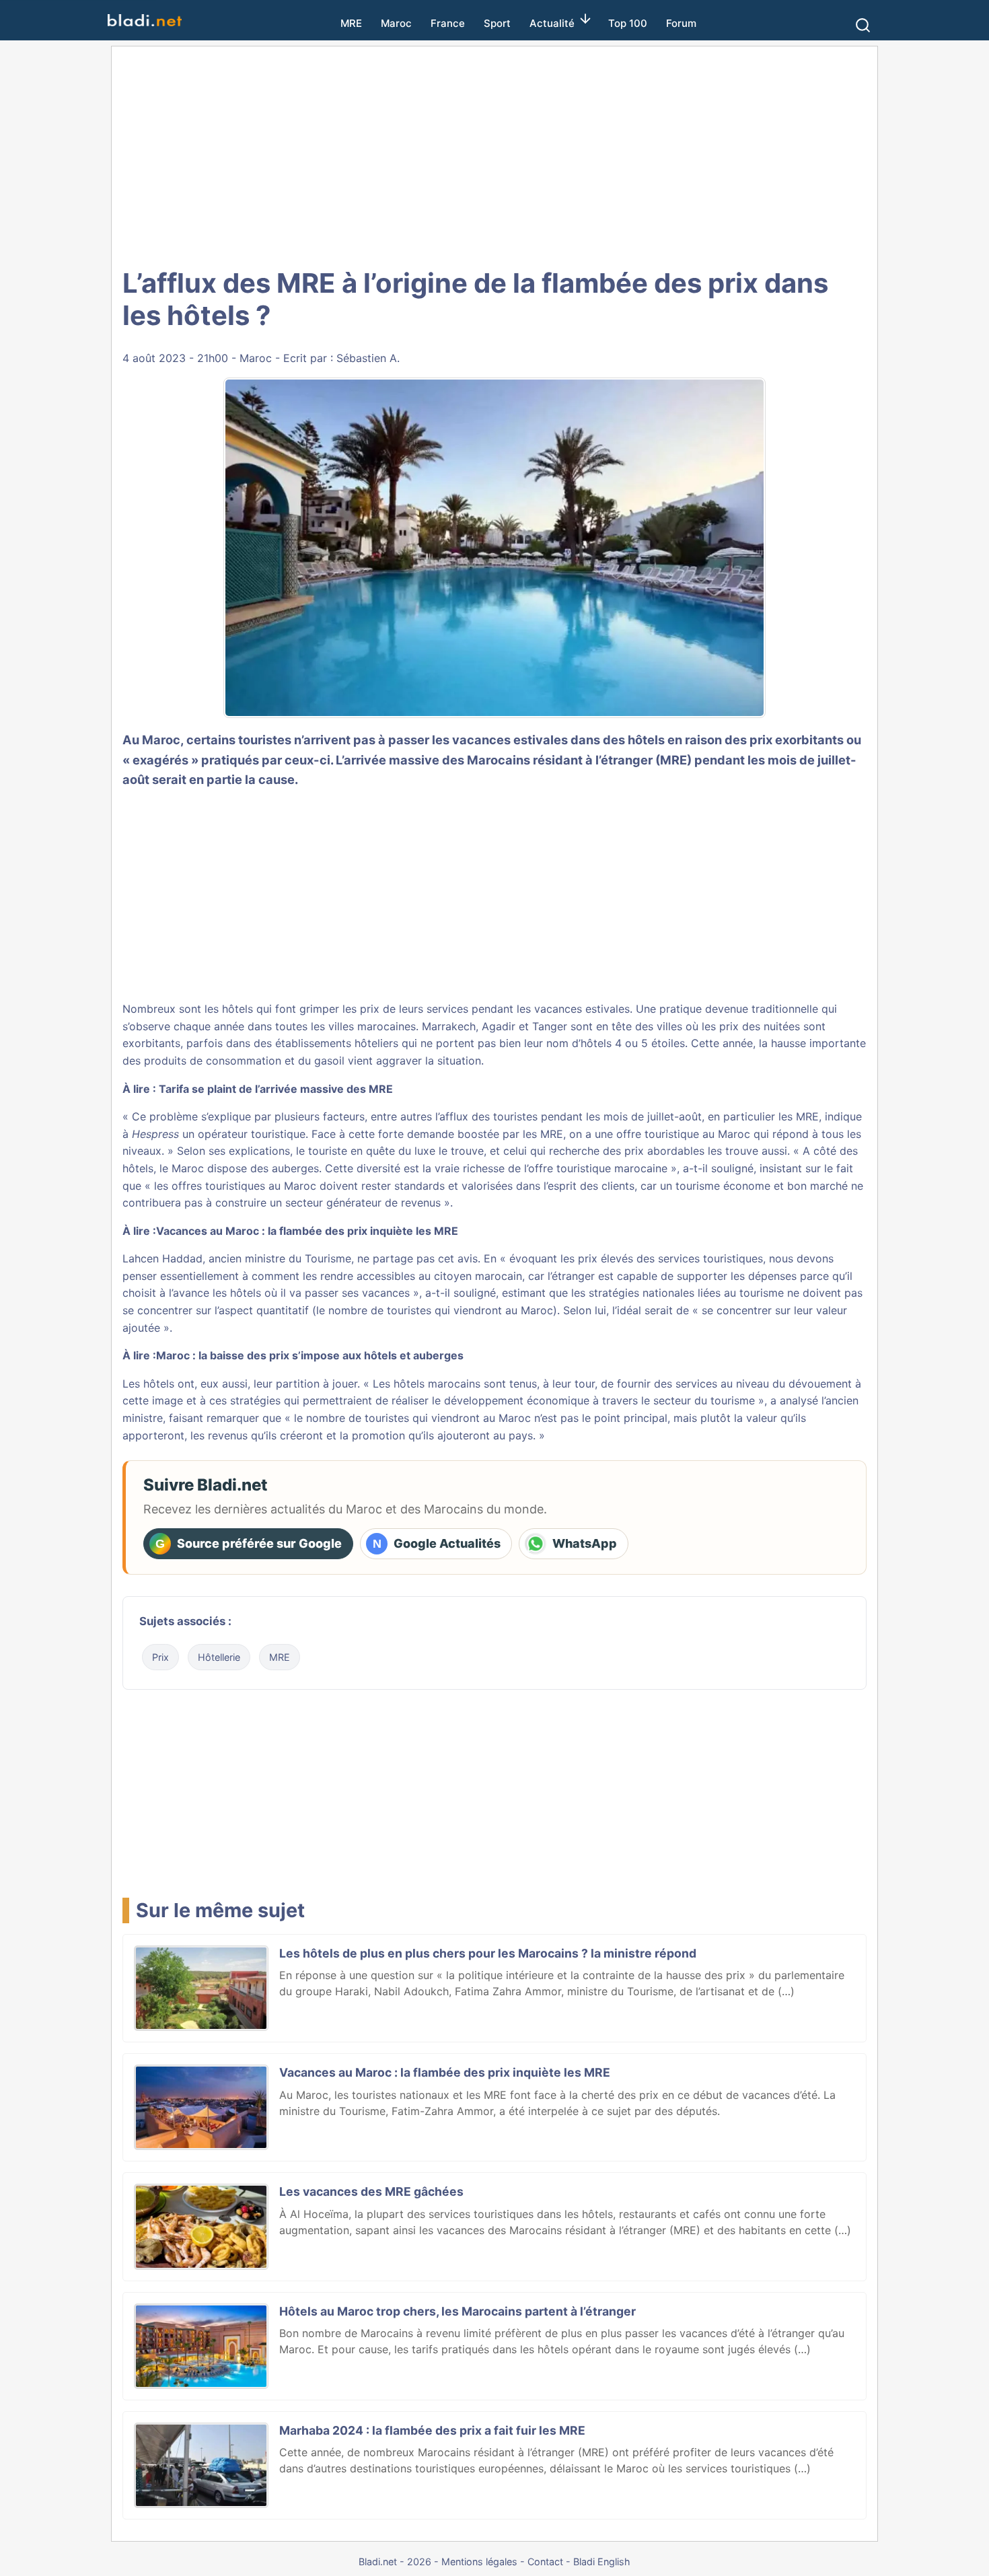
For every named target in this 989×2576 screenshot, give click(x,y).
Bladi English (602, 2562)
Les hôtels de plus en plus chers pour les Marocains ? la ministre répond (488, 1953)
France (448, 23)
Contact (545, 2562)
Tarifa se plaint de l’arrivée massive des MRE (276, 1089)
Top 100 (628, 23)
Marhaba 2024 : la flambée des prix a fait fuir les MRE (432, 2430)
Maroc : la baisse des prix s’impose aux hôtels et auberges (310, 1355)
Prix (160, 1657)
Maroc (396, 23)
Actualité (552, 23)
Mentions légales (479, 2562)
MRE (351, 23)
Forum (681, 23)
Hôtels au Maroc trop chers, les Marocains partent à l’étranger (457, 2311)
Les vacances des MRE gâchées (371, 2191)
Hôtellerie (219, 1657)
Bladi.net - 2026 (395, 2562)
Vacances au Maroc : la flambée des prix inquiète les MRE (307, 1231)
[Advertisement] (494, 155)
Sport (497, 23)
